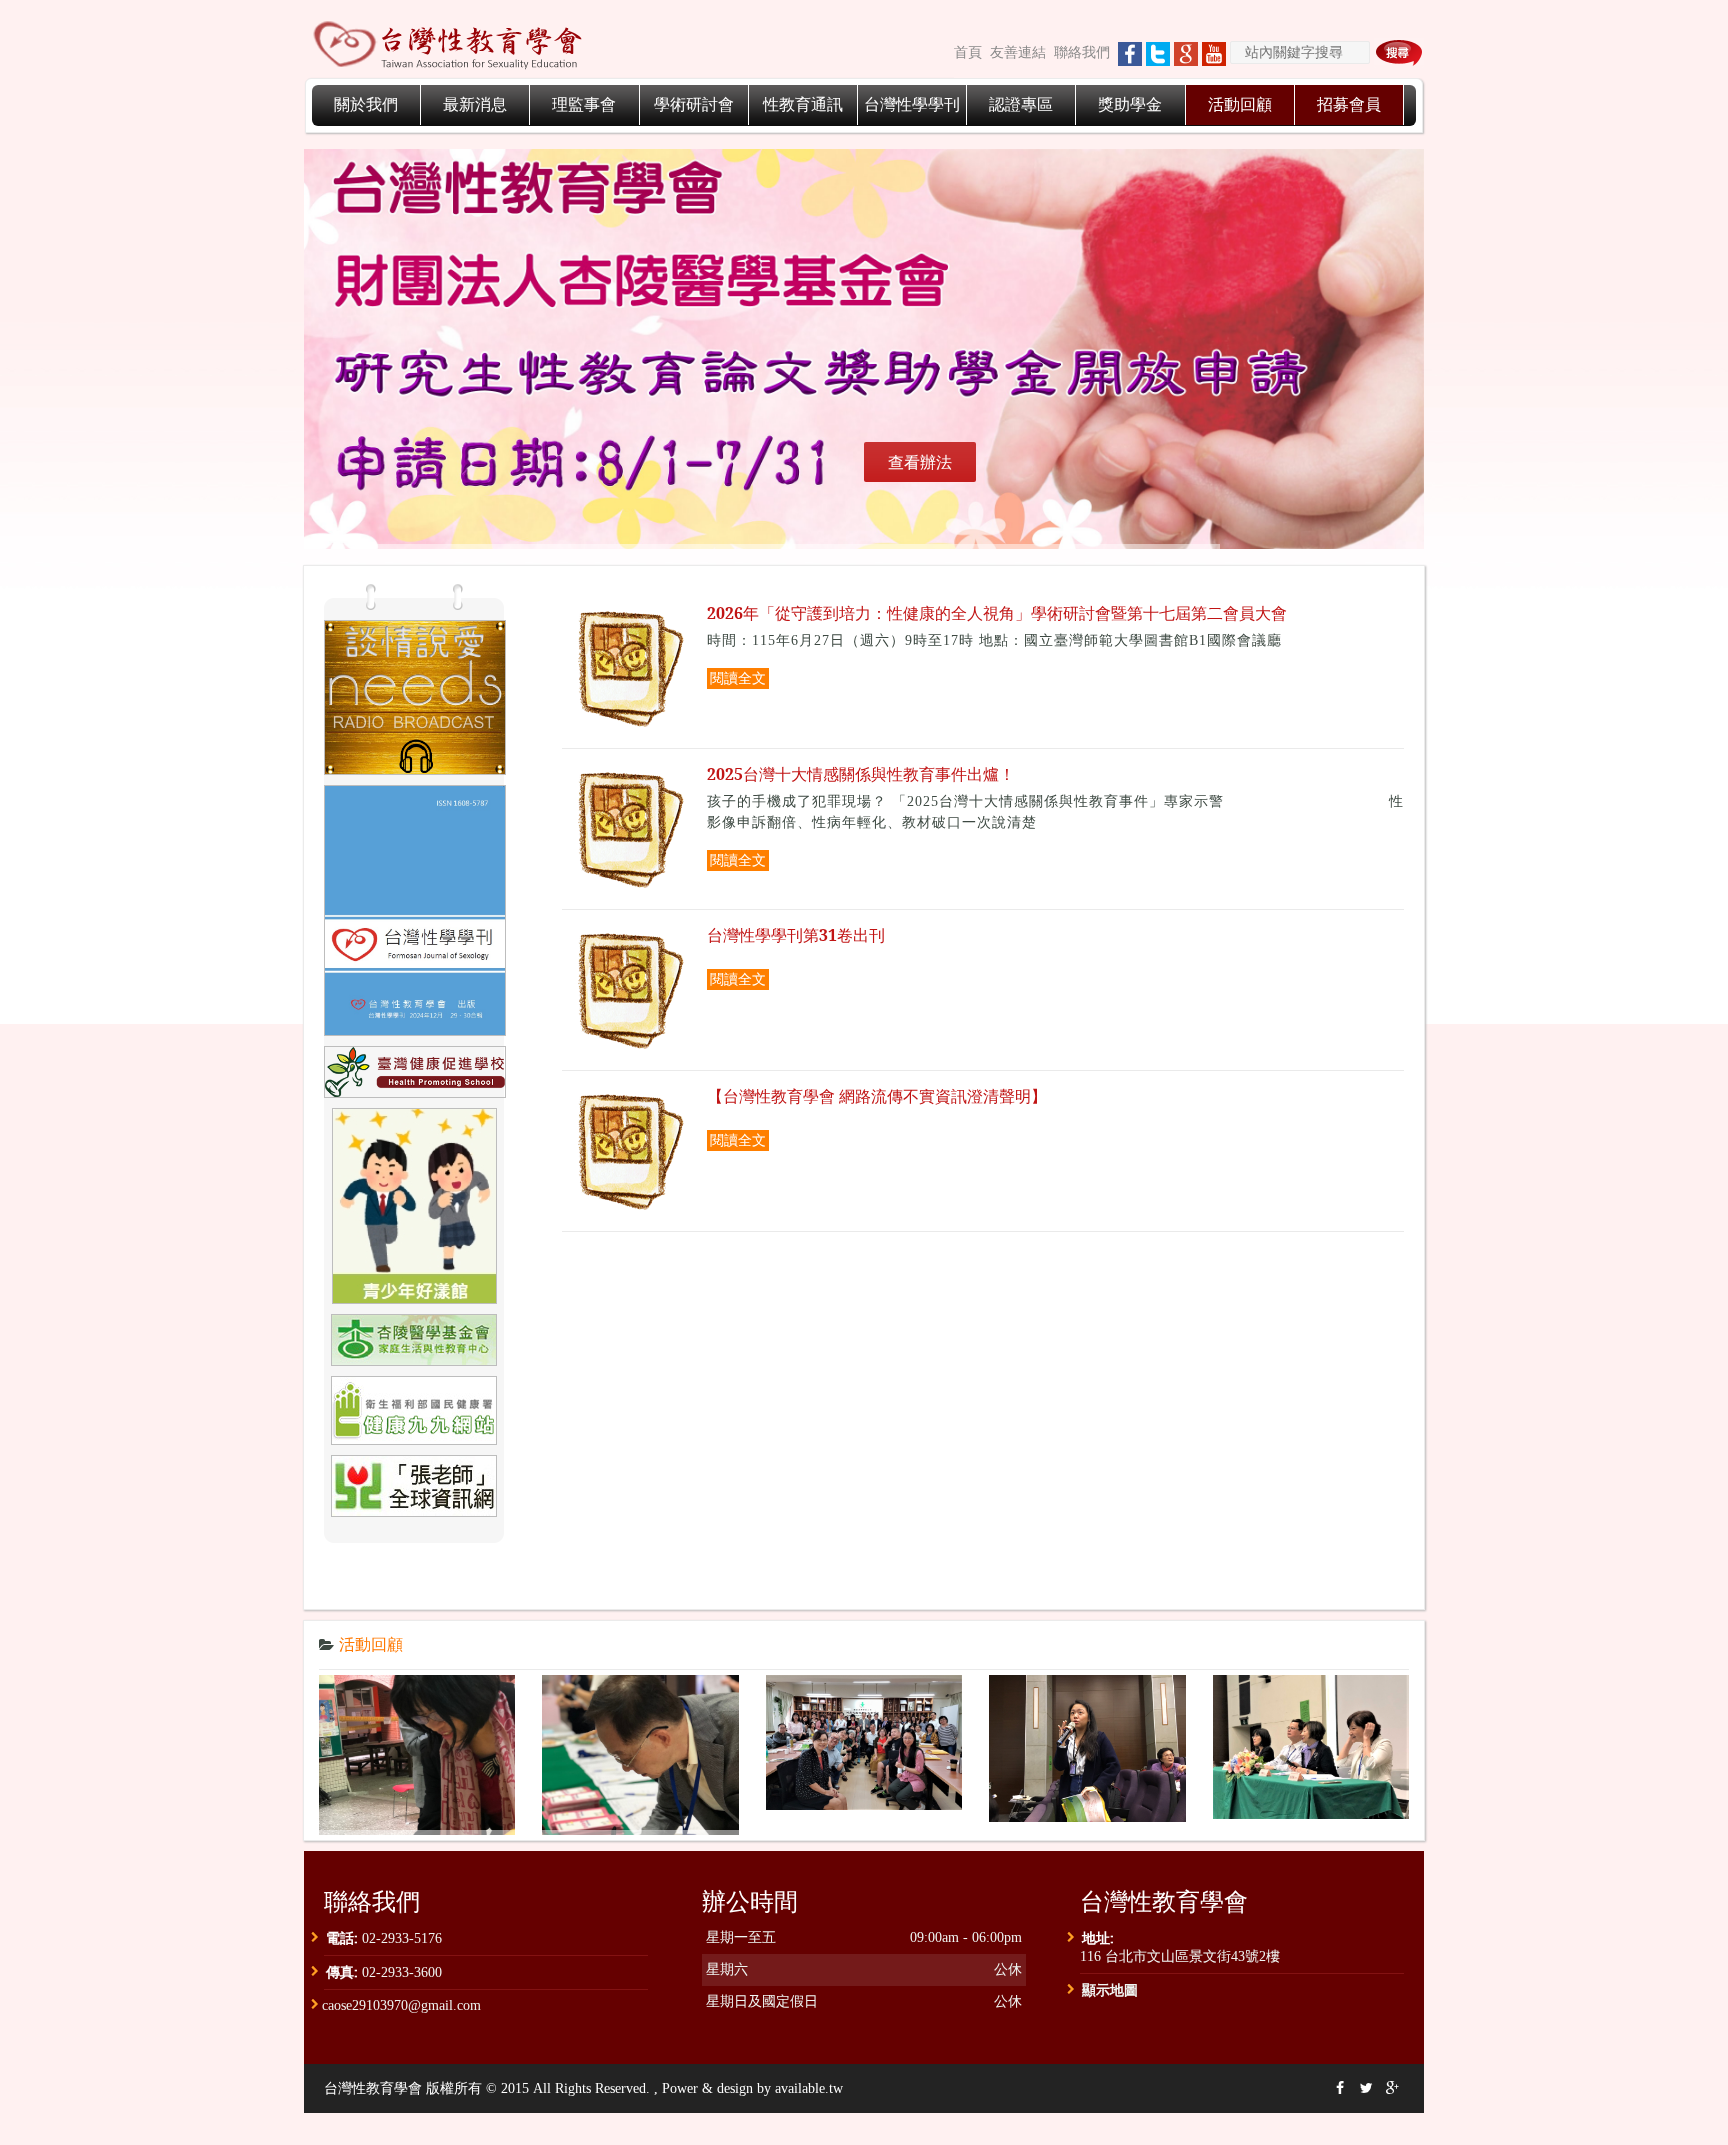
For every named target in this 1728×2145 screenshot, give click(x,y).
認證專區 (1021, 104)
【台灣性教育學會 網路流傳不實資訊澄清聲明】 (877, 1096)
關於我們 (366, 104)
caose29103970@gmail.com (401, 2005)
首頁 (968, 52)
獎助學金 (1130, 104)
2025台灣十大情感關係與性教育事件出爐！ (861, 774)
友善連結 (1018, 52)
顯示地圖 (1110, 1989)
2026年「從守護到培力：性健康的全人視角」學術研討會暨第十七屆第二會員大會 (997, 613)
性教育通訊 (803, 104)
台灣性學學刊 (912, 104)
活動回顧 (1240, 104)
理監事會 (584, 104)
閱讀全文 (738, 678)
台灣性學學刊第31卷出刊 (796, 935)
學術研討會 (694, 104)
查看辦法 (920, 462)
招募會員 (1349, 104)
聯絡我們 (1082, 52)
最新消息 (475, 104)
